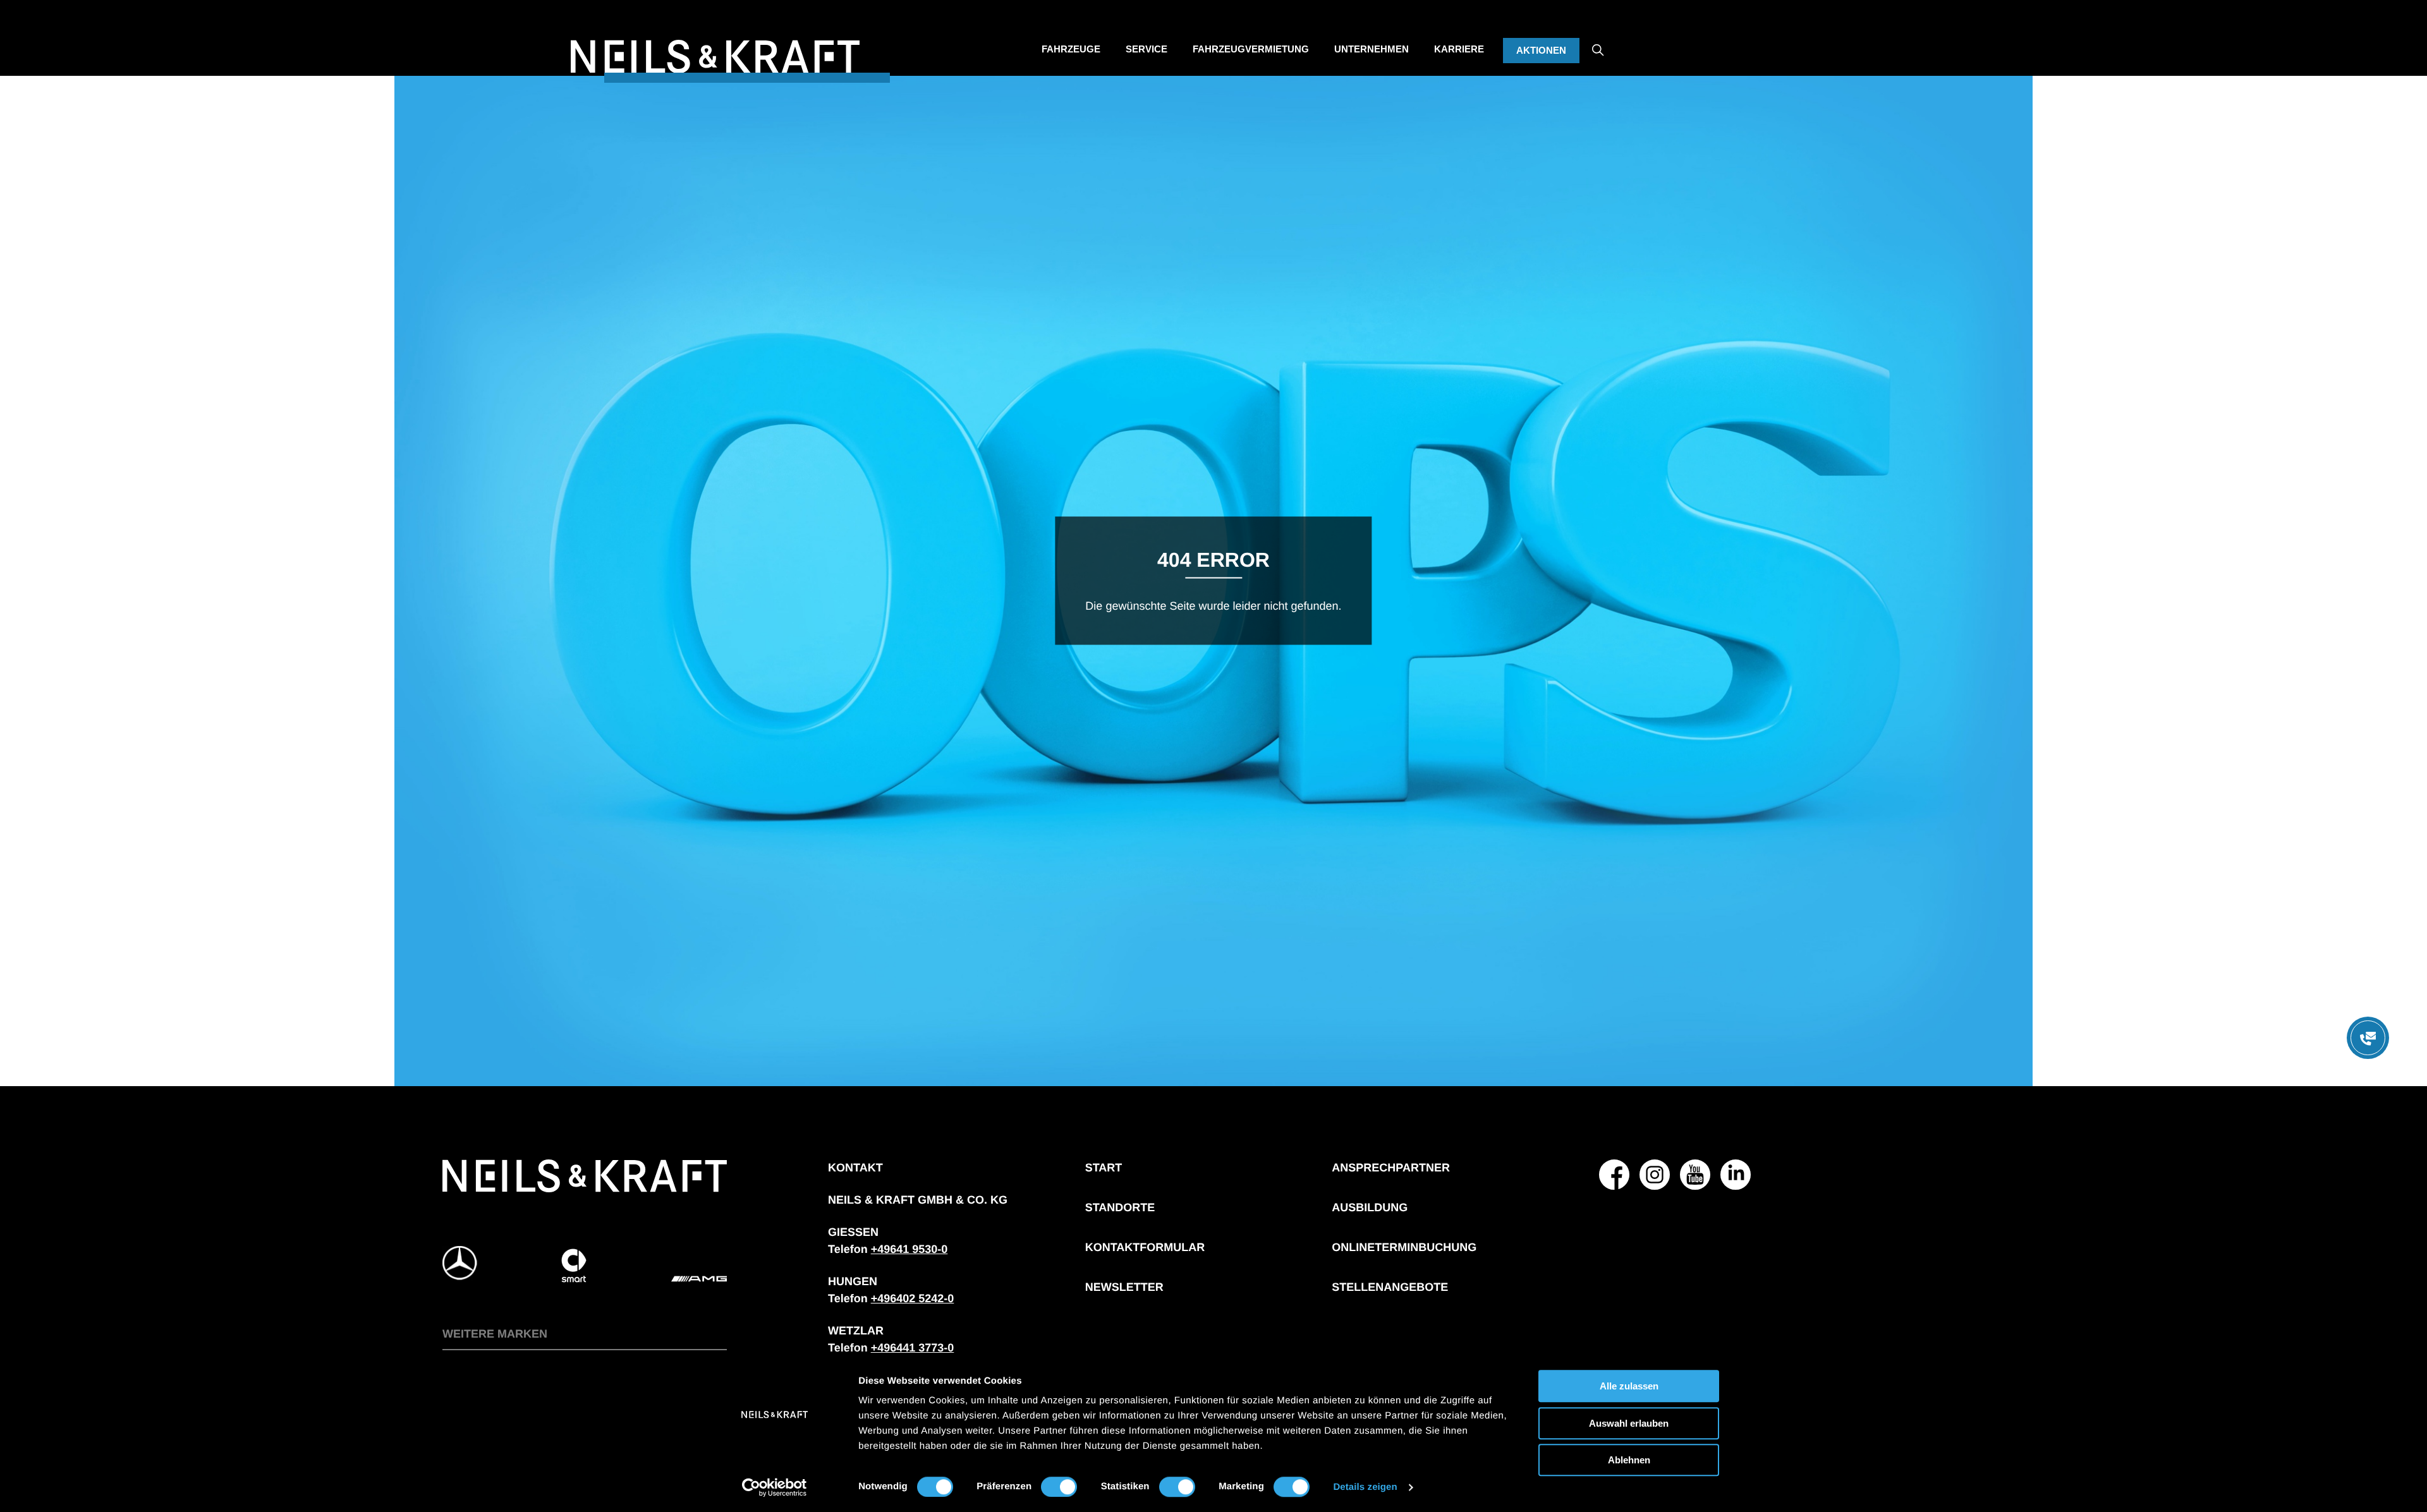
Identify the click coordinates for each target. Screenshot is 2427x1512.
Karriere (1459, 49)
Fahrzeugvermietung (1251, 49)
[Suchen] (1598, 39)
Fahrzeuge (1071, 49)
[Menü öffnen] (2368, 1038)
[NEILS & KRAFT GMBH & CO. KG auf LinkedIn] (1736, 1175)
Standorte (1120, 1207)
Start (1104, 1168)
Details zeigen (1365, 1487)
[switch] (1059, 1487)
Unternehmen (1372, 49)
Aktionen (1541, 50)
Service (1147, 49)
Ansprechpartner (1391, 1168)
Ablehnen (1629, 1460)
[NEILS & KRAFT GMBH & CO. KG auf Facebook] (1614, 1175)
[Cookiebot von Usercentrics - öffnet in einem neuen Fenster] (775, 1487)
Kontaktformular (1145, 1247)
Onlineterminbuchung (1404, 1247)
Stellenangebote (1390, 1287)
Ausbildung (1370, 1207)
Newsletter (1124, 1287)
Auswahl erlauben (1629, 1423)
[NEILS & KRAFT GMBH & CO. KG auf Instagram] (1655, 1175)
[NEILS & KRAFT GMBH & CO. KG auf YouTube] (1695, 1175)
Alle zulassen (1629, 1386)
